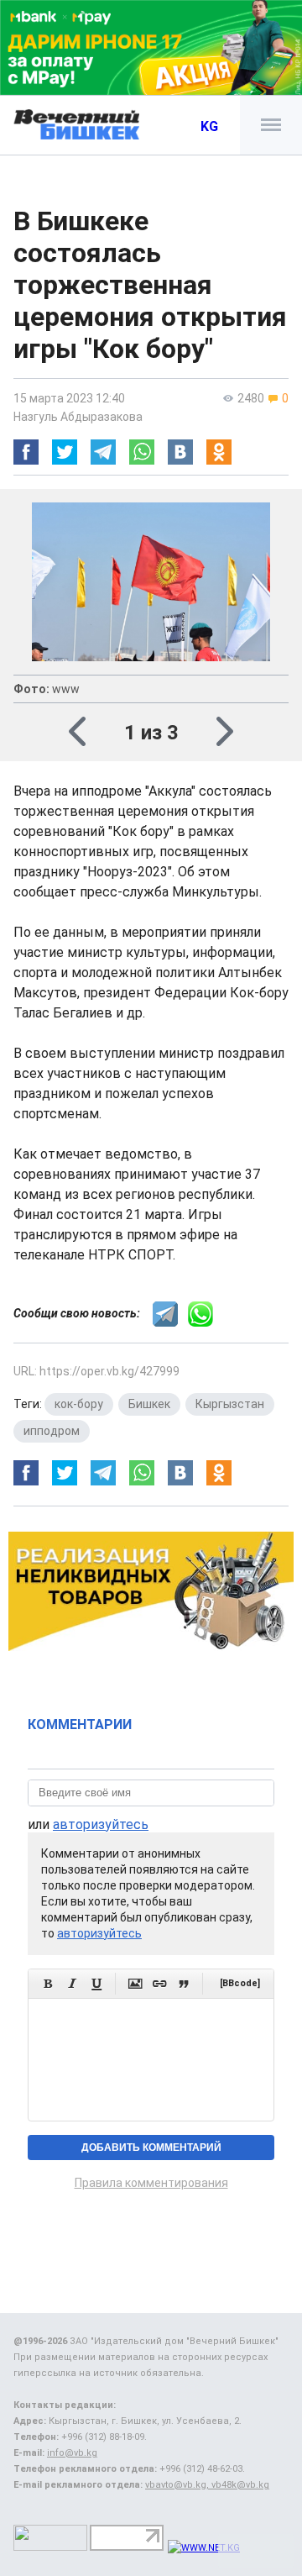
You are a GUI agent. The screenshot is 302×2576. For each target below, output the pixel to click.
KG (209, 126)
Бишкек (149, 1404)
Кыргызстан (230, 1404)
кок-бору (79, 1404)
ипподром (52, 1431)
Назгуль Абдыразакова (78, 417)
